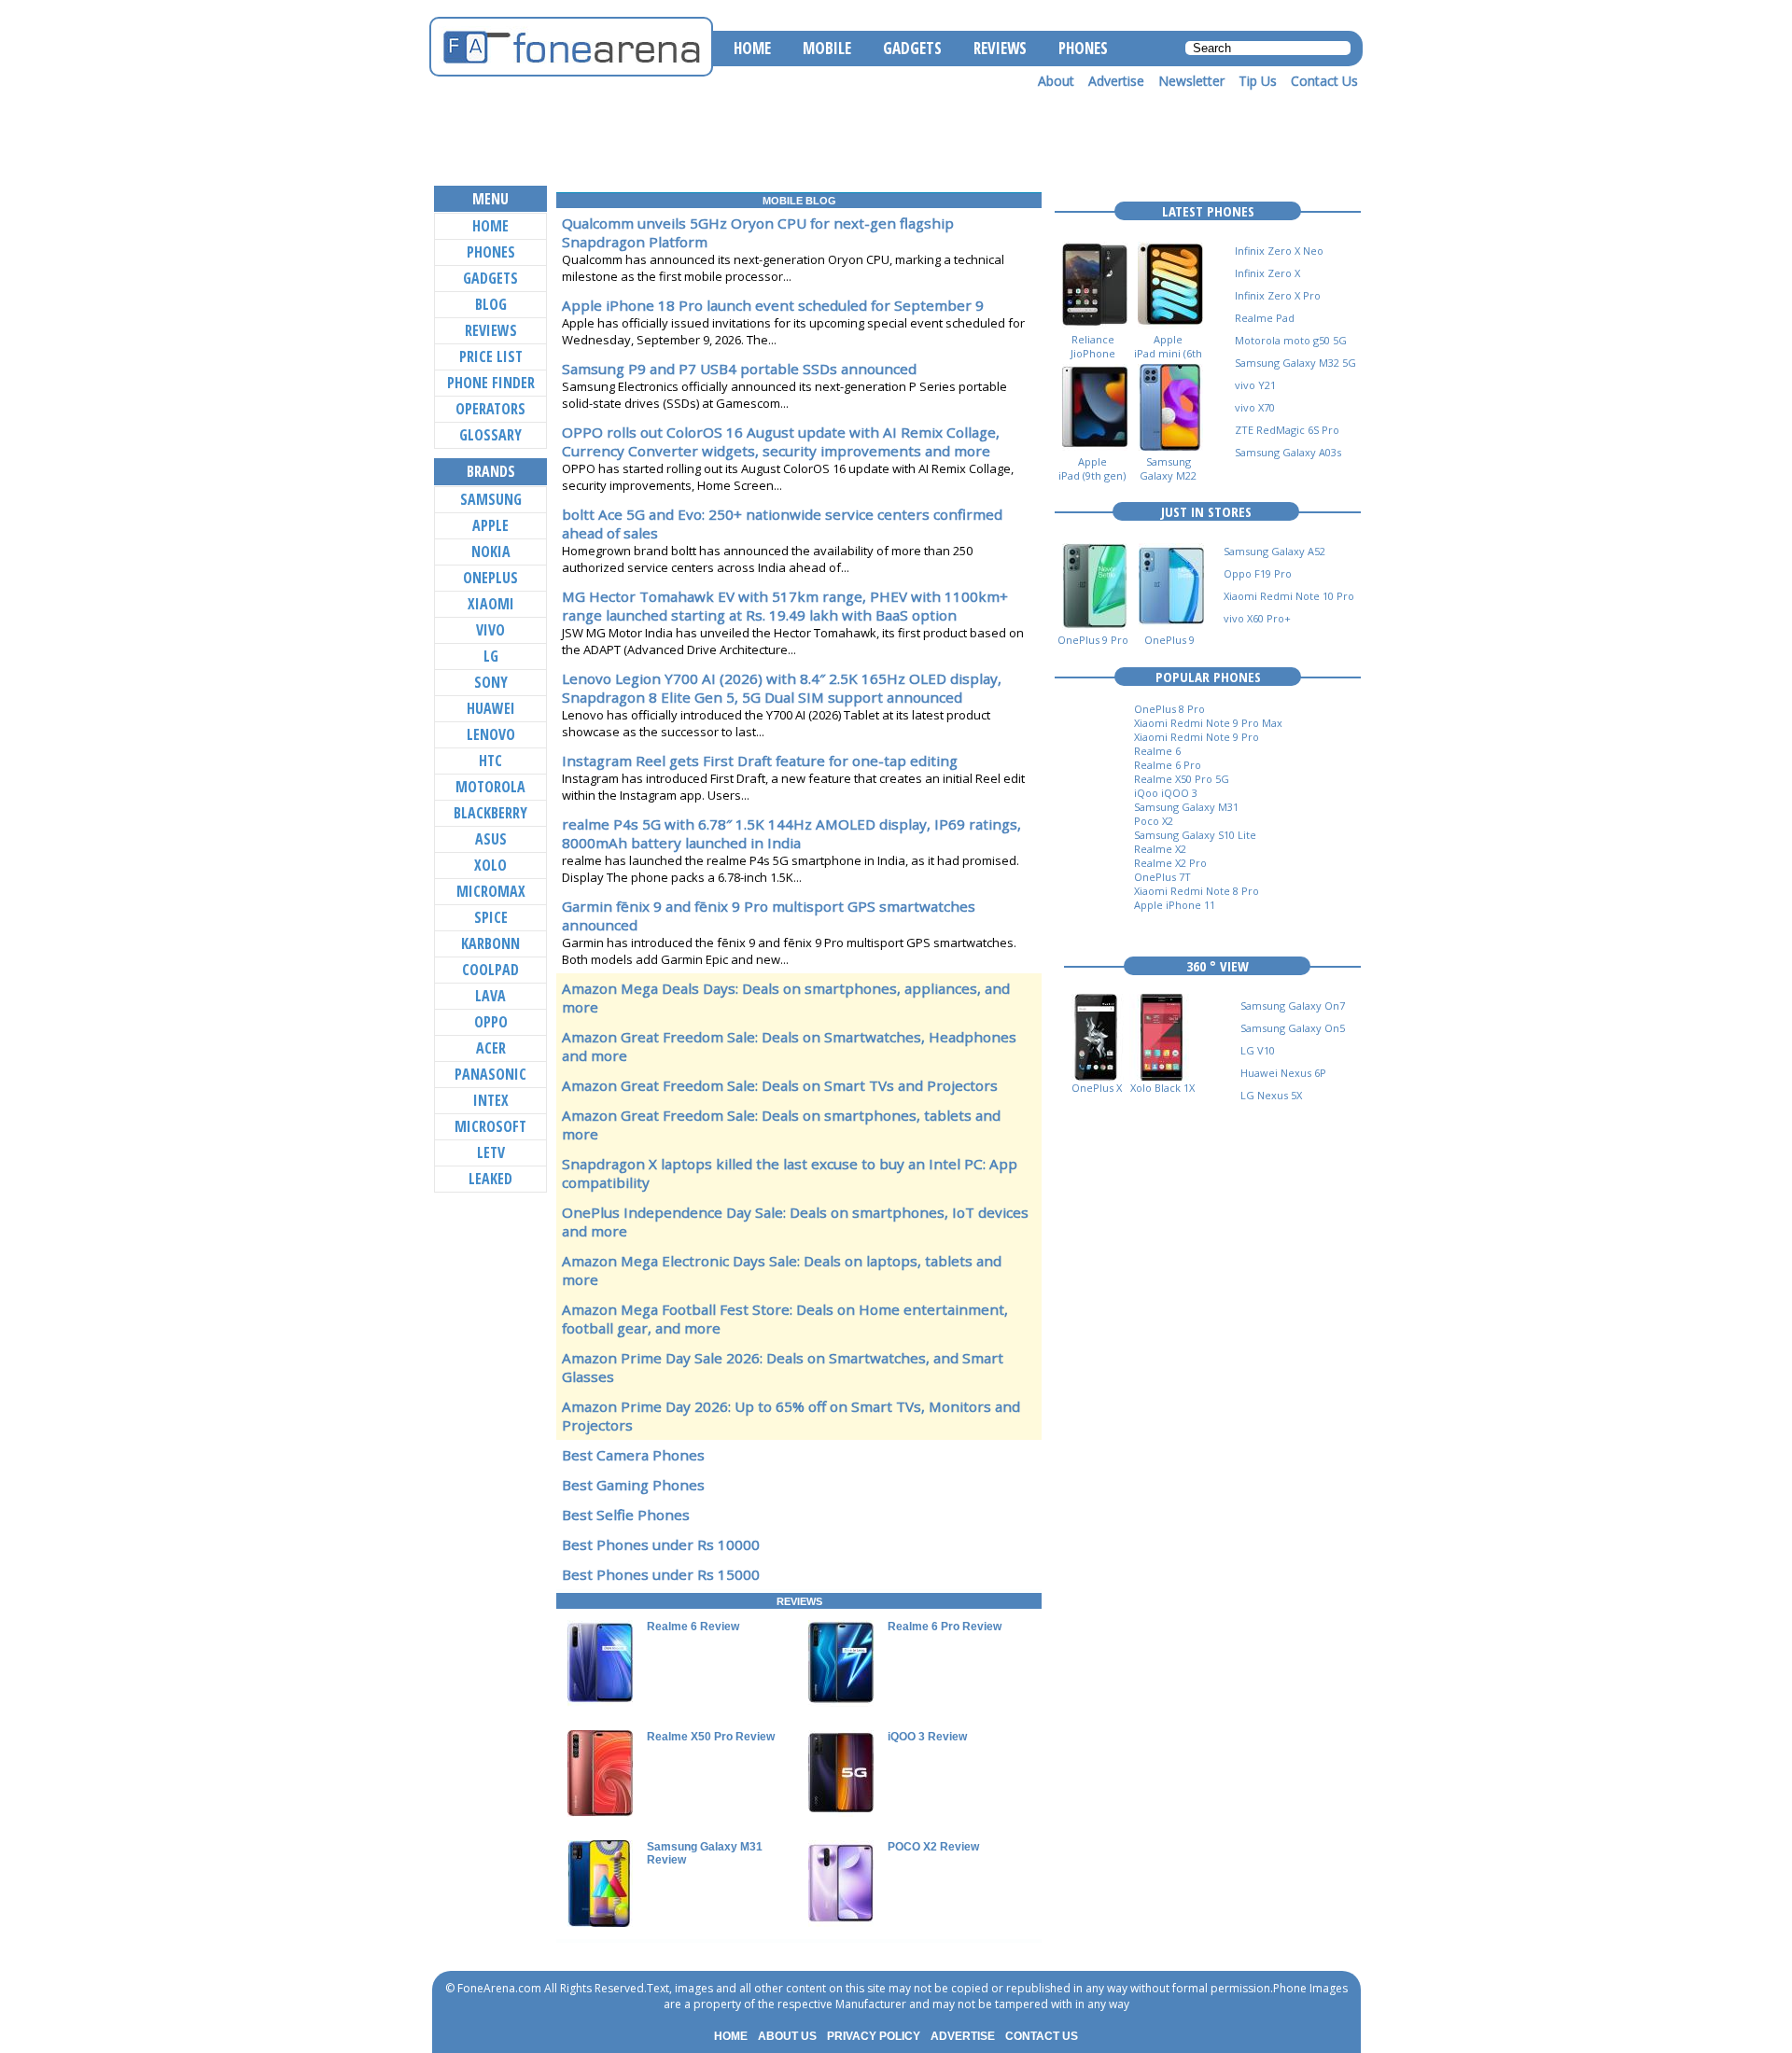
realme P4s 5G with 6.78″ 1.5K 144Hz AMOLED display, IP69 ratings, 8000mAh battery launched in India (791, 833)
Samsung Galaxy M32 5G (1295, 363)
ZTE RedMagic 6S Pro (1287, 430)
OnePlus (490, 578)
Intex (491, 1100)
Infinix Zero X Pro (1278, 295)
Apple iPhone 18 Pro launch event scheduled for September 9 (773, 305)
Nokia (491, 552)
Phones (491, 252)
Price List (491, 356)
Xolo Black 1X (1162, 1088)
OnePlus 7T (1162, 877)
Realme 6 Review (693, 1627)
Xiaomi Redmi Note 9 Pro (1197, 737)
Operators (490, 409)
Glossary (490, 435)
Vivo (490, 630)
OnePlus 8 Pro (1169, 709)
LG (491, 656)
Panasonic (490, 1074)
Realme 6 (1157, 751)
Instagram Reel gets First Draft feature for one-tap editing (760, 761)
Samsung (491, 499)
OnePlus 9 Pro (1093, 640)
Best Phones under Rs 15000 (661, 1574)
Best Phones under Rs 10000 (661, 1544)
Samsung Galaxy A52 (1274, 551)
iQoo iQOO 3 (1166, 793)
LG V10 (1258, 1050)
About (1056, 81)
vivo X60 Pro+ (1257, 618)
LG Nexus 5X (1271, 1095)
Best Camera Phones (633, 1455)
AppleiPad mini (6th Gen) (1168, 353)
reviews (799, 1601)
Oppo (491, 1022)
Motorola (490, 787)
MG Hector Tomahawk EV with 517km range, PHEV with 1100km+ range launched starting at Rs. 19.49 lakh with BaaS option (785, 606)
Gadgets (490, 278)
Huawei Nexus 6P (1283, 1073)
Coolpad (490, 970)
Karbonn (490, 943)
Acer (491, 1048)
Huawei (491, 708)
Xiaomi (491, 604)
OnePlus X (1097, 1088)
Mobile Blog (799, 201)
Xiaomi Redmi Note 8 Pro (1197, 891)
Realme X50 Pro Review (711, 1737)
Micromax (491, 891)
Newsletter (1191, 81)
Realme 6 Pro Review (945, 1627)
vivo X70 (1255, 407)
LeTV (491, 1152)
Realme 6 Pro (1168, 765)
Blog (491, 304)
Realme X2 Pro (1170, 863)
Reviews (491, 330)
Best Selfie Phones (626, 1515)
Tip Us (1258, 81)
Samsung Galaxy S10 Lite (1195, 835)
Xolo (490, 865)
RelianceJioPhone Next (1093, 353)
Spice (491, 917)
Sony (491, 682)
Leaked (490, 1179)
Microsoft (490, 1126)
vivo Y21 (1255, 385)
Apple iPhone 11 (1175, 905)
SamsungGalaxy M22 (1168, 468)
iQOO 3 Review (927, 1737)
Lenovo (491, 734)
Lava (490, 996)
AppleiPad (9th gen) (1092, 468)
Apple (490, 525)
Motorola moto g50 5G (1291, 340)
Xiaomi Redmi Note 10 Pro (1289, 596)
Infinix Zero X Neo (1279, 251)
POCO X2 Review (933, 1847)
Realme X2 (1160, 849)
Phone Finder (491, 383)
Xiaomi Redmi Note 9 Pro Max (1208, 723)
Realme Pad (1265, 318)
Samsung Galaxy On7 (1293, 1006)
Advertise (1116, 81)
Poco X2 (1154, 821)
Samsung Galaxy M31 (1186, 807)
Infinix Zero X (1267, 273)
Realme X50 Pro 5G (1182, 779)
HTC (490, 761)
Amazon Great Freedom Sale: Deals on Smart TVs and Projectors (780, 1085)
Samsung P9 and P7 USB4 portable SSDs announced (739, 369)
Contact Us (1324, 81)
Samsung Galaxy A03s (1288, 452)
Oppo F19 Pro (1258, 573)
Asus (491, 839)
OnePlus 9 (1169, 640)
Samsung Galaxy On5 (1293, 1028)
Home (490, 226)
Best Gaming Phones (633, 1485)
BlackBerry (490, 813)
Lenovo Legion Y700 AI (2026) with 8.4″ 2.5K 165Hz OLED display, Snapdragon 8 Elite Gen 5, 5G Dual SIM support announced (782, 688)
